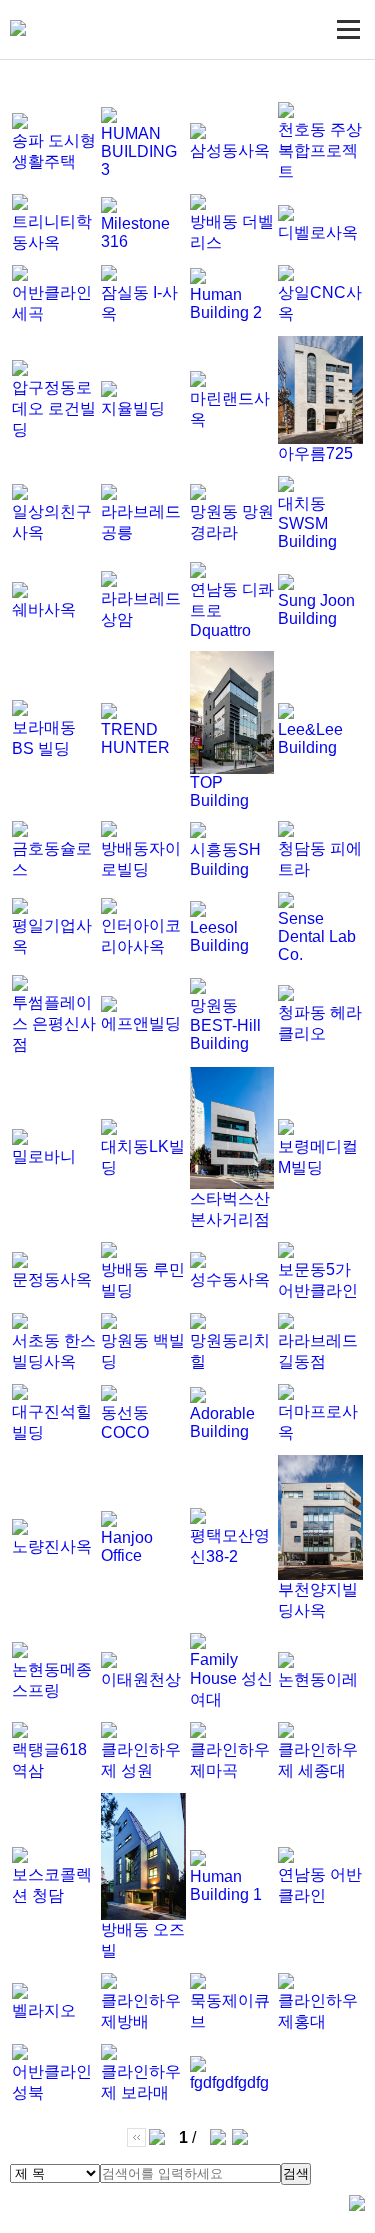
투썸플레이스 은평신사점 (54, 1023)
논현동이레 (318, 1679)
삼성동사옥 (230, 150)
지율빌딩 (133, 408)
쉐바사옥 (44, 609)
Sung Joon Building (316, 609)
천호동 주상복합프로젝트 (320, 150)
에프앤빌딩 (141, 1023)
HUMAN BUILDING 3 (139, 151)
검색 (296, 2173)
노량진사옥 (52, 1546)
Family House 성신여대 (231, 1679)
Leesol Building (219, 936)
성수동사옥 (230, 1279)
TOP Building (219, 791)
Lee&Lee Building (310, 738)
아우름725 (315, 453)
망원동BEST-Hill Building (225, 1024)
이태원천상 (141, 1679)
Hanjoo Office (127, 1546)
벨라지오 (44, 2010)
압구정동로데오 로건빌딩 (54, 408)
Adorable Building (222, 1422)
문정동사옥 (52, 1279)
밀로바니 (44, 1156)
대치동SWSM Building (307, 522)
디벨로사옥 (318, 232)
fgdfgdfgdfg (229, 2082)
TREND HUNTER (135, 738)
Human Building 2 (226, 303)
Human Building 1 (226, 1885)
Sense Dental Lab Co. (317, 936)
